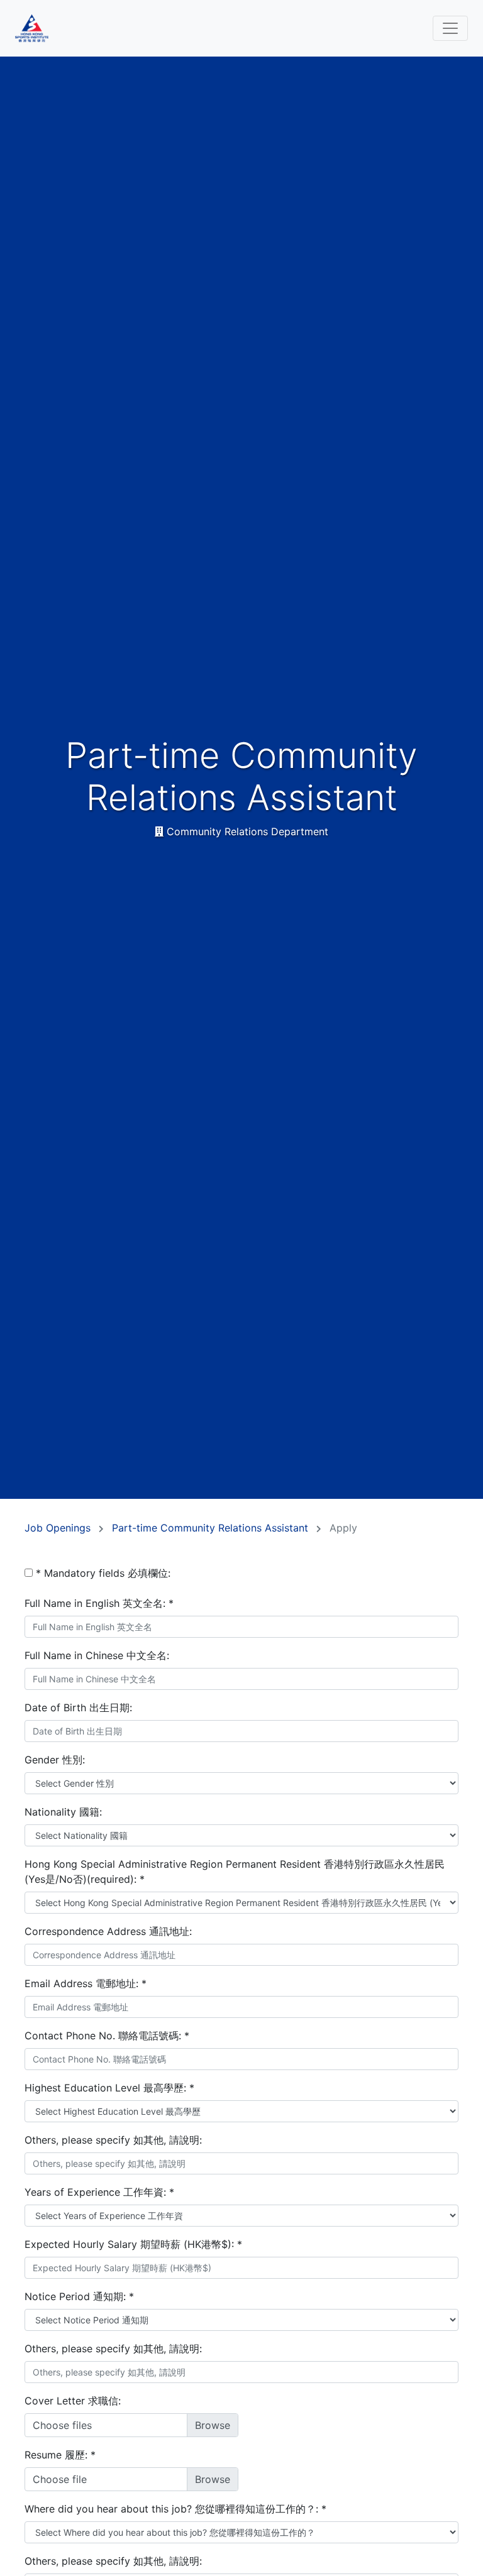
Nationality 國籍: (63, 1812)
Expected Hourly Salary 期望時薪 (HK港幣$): (133, 2244)
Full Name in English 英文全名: (99, 1603)
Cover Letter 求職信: (73, 2401)
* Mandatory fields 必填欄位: (103, 1573)
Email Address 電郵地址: (86, 1983)
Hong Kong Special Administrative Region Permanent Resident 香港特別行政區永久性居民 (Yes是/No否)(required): (235, 1872)
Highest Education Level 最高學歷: (109, 2088)
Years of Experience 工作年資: (99, 2192)
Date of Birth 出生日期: (78, 1707)
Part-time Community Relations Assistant (212, 1528)
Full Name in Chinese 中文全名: (97, 1655)
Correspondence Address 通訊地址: (108, 1931)
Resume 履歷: (60, 2455)
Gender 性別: (55, 1760)
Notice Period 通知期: (79, 2296)
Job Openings (59, 1528)
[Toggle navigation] (450, 28)
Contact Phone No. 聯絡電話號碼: (107, 2036)
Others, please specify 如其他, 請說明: (113, 2140)
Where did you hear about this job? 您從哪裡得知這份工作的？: (175, 2509)
